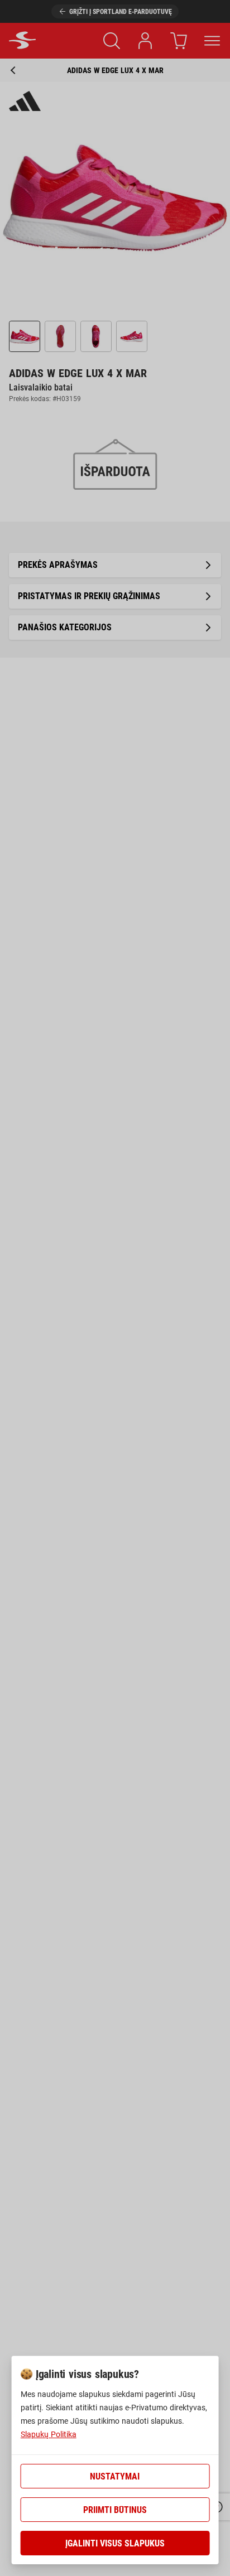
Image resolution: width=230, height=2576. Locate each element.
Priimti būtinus (115, 2510)
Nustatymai (115, 2476)
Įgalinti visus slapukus (115, 2543)
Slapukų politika (49, 2434)
